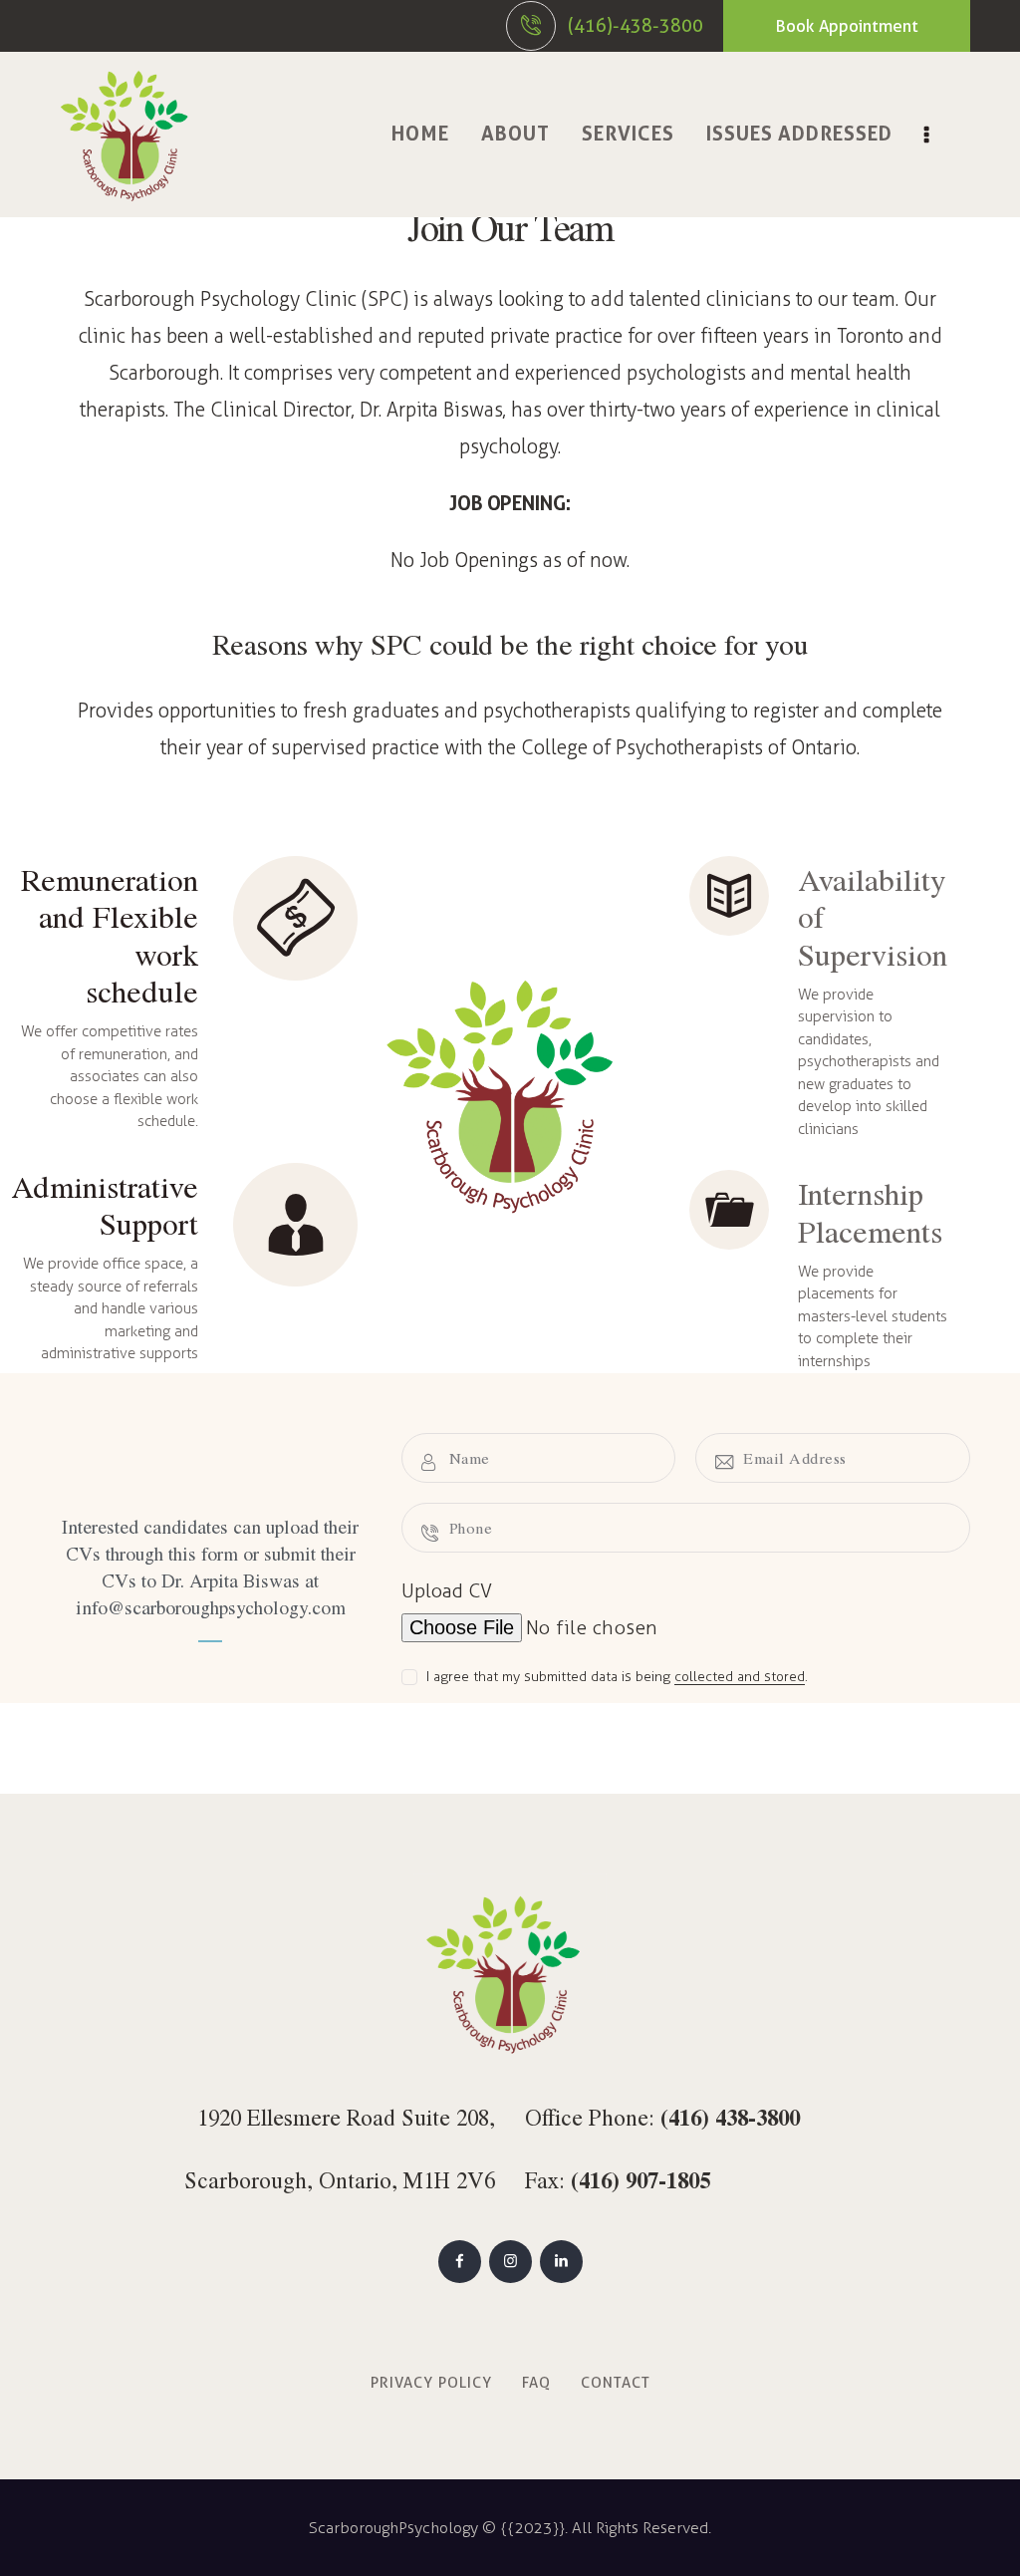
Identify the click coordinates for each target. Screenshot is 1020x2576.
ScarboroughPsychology (393, 2528)
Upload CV (447, 1590)
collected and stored (740, 1678)
